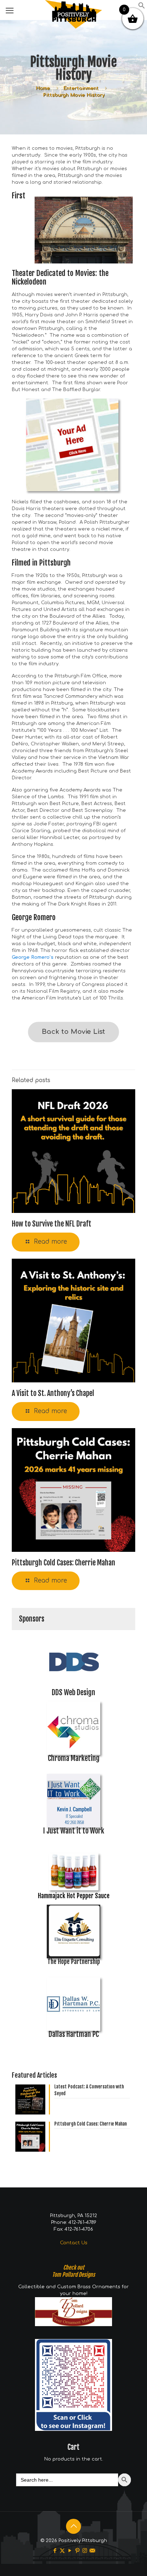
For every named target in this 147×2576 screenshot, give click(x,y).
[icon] (92, 2551)
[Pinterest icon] (77, 2551)
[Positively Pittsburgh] (73, 9)
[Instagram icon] (85, 2551)
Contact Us (74, 2243)
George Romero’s (33, 957)
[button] (142, 8)
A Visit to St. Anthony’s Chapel (53, 1393)
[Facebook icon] (55, 2551)
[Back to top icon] (73, 2526)
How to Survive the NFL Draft (52, 1224)
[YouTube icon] (70, 2551)
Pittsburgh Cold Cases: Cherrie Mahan (64, 1563)
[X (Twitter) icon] (62, 2551)
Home (43, 88)
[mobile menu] (10, 11)
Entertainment (81, 88)
